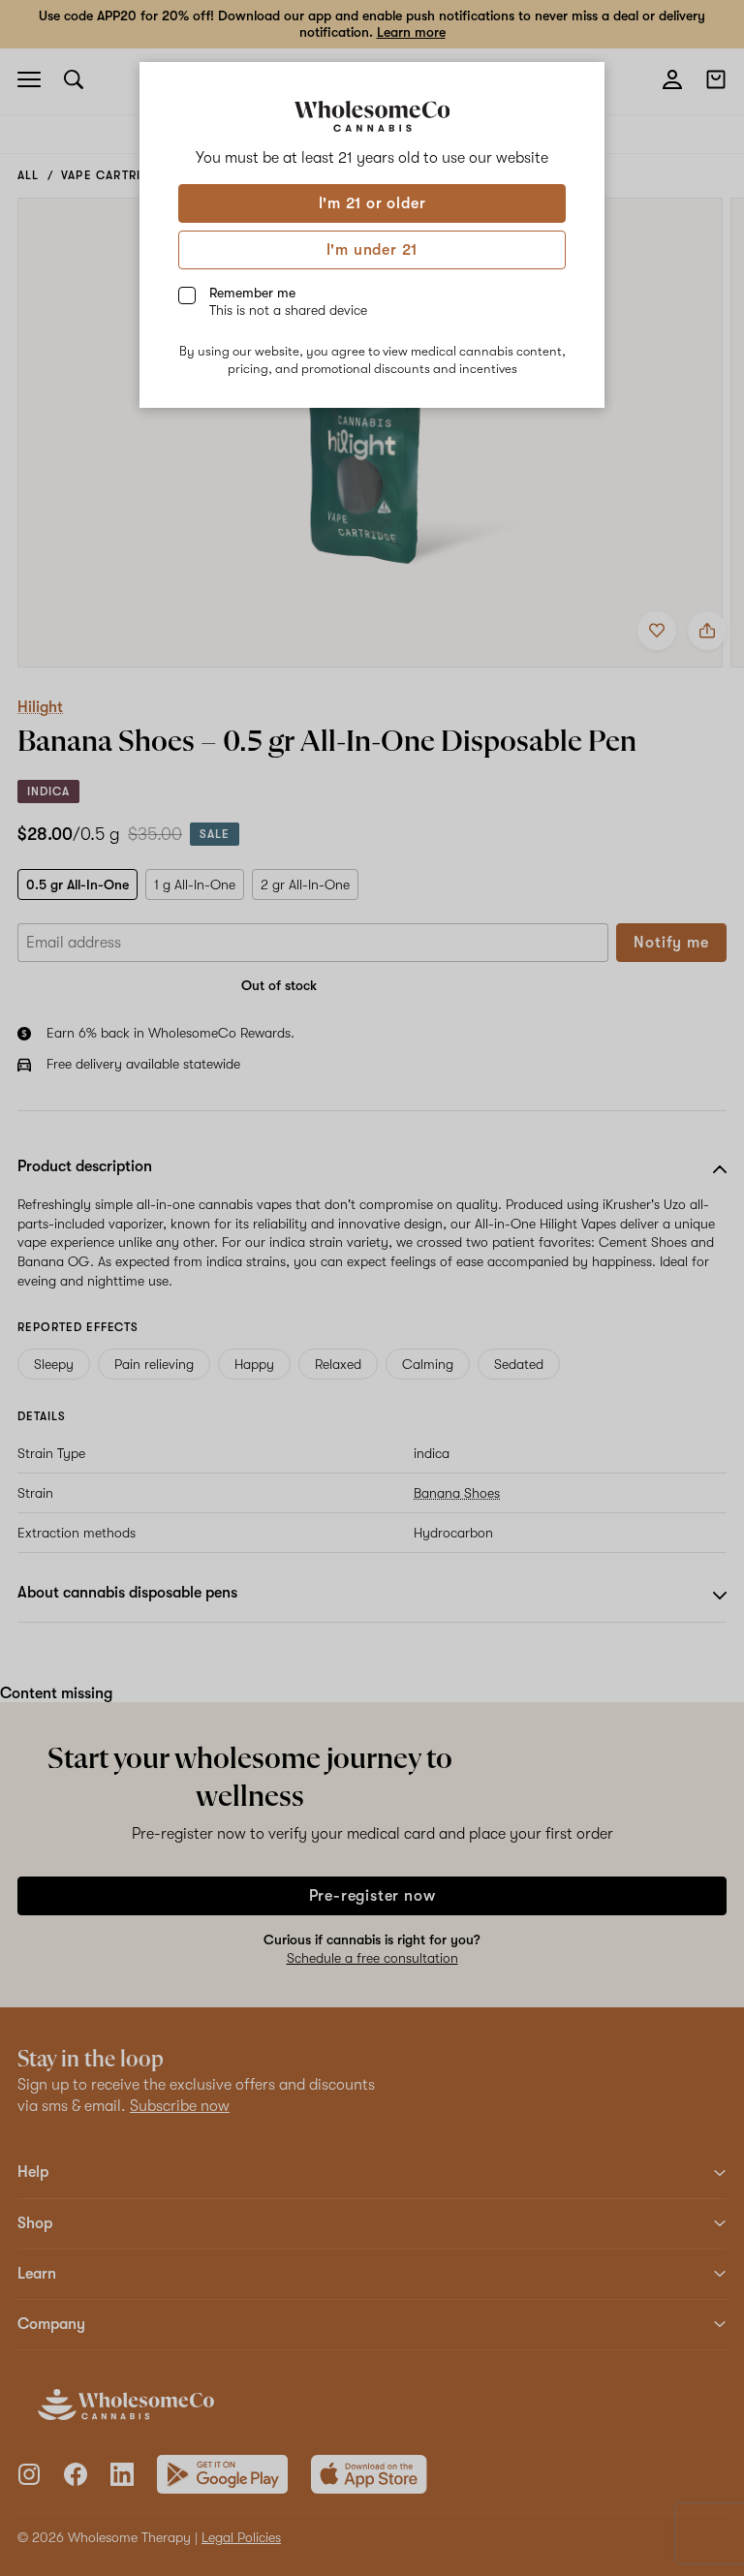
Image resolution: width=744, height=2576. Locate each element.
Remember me (288, 301)
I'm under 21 (372, 250)
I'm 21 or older (372, 203)
